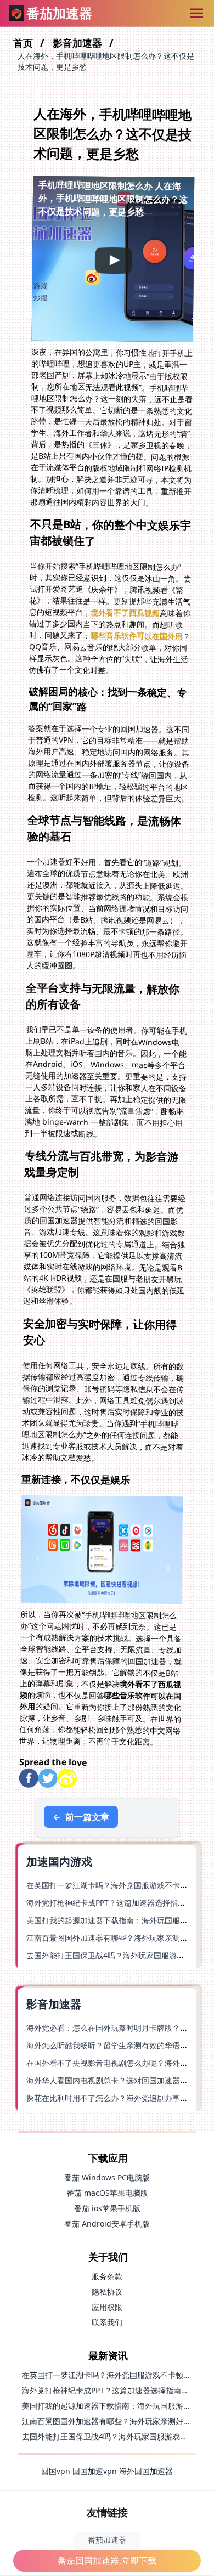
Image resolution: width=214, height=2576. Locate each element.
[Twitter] (48, 1778)
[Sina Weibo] (67, 1778)
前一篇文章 (81, 1817)
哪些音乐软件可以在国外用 (137, 636)
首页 (24, 43)
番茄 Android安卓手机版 (107, 2224)
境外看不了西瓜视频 (125, 613)
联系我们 (107, 2322)
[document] (107, 1288)
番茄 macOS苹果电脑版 (107, 2193)
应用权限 (107, 2307)
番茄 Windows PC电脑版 (107, 2177)
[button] (113, 259)
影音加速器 (79, 43)
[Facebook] (29, 1778)
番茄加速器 (107, 2540)
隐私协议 (107, 2292)
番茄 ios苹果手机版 (107, 2208)
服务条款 (107, 2276)
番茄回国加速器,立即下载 (107, 2561)
